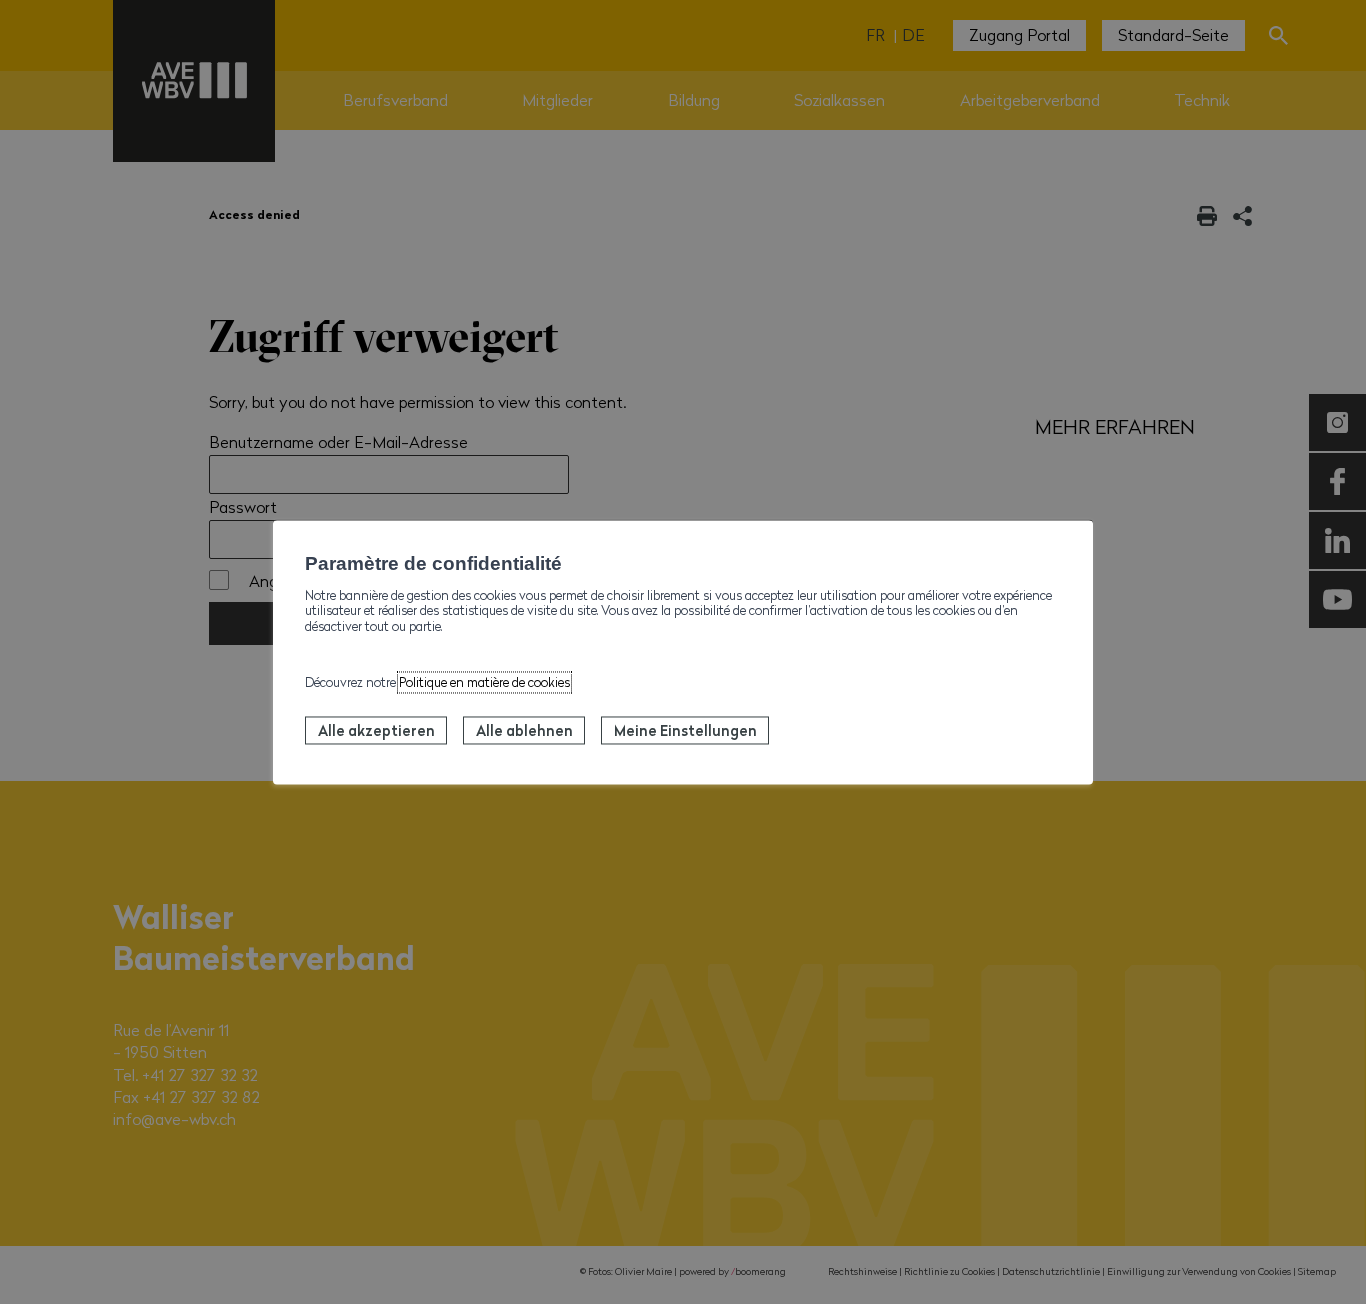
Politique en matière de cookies (484, 682)
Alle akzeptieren (376, 730)
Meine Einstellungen (685, 730)
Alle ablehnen (524, 730)
